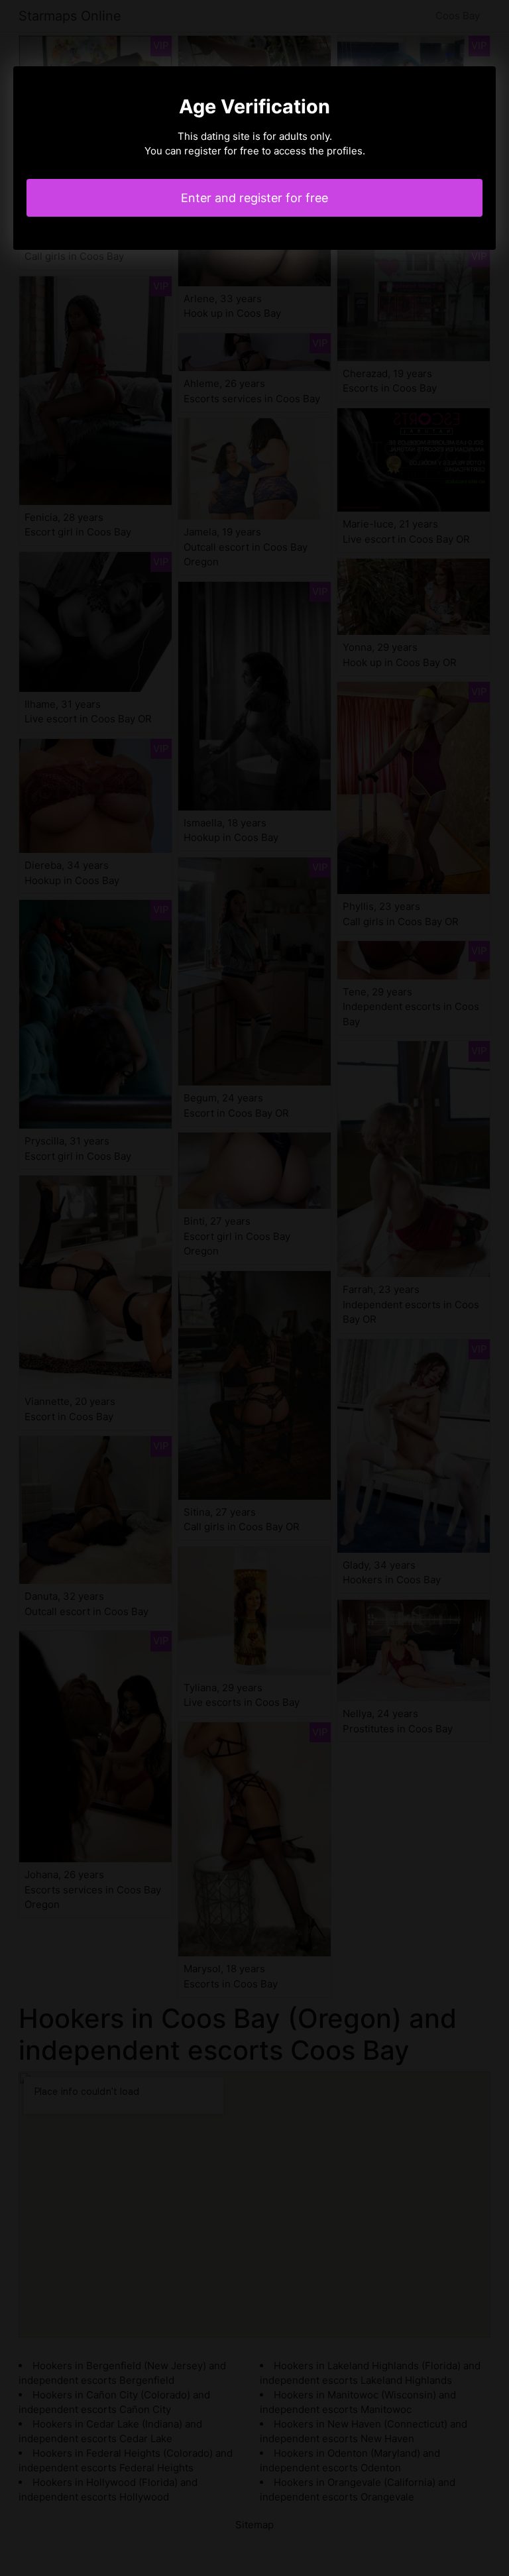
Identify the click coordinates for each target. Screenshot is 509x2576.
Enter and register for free (254, 198)
